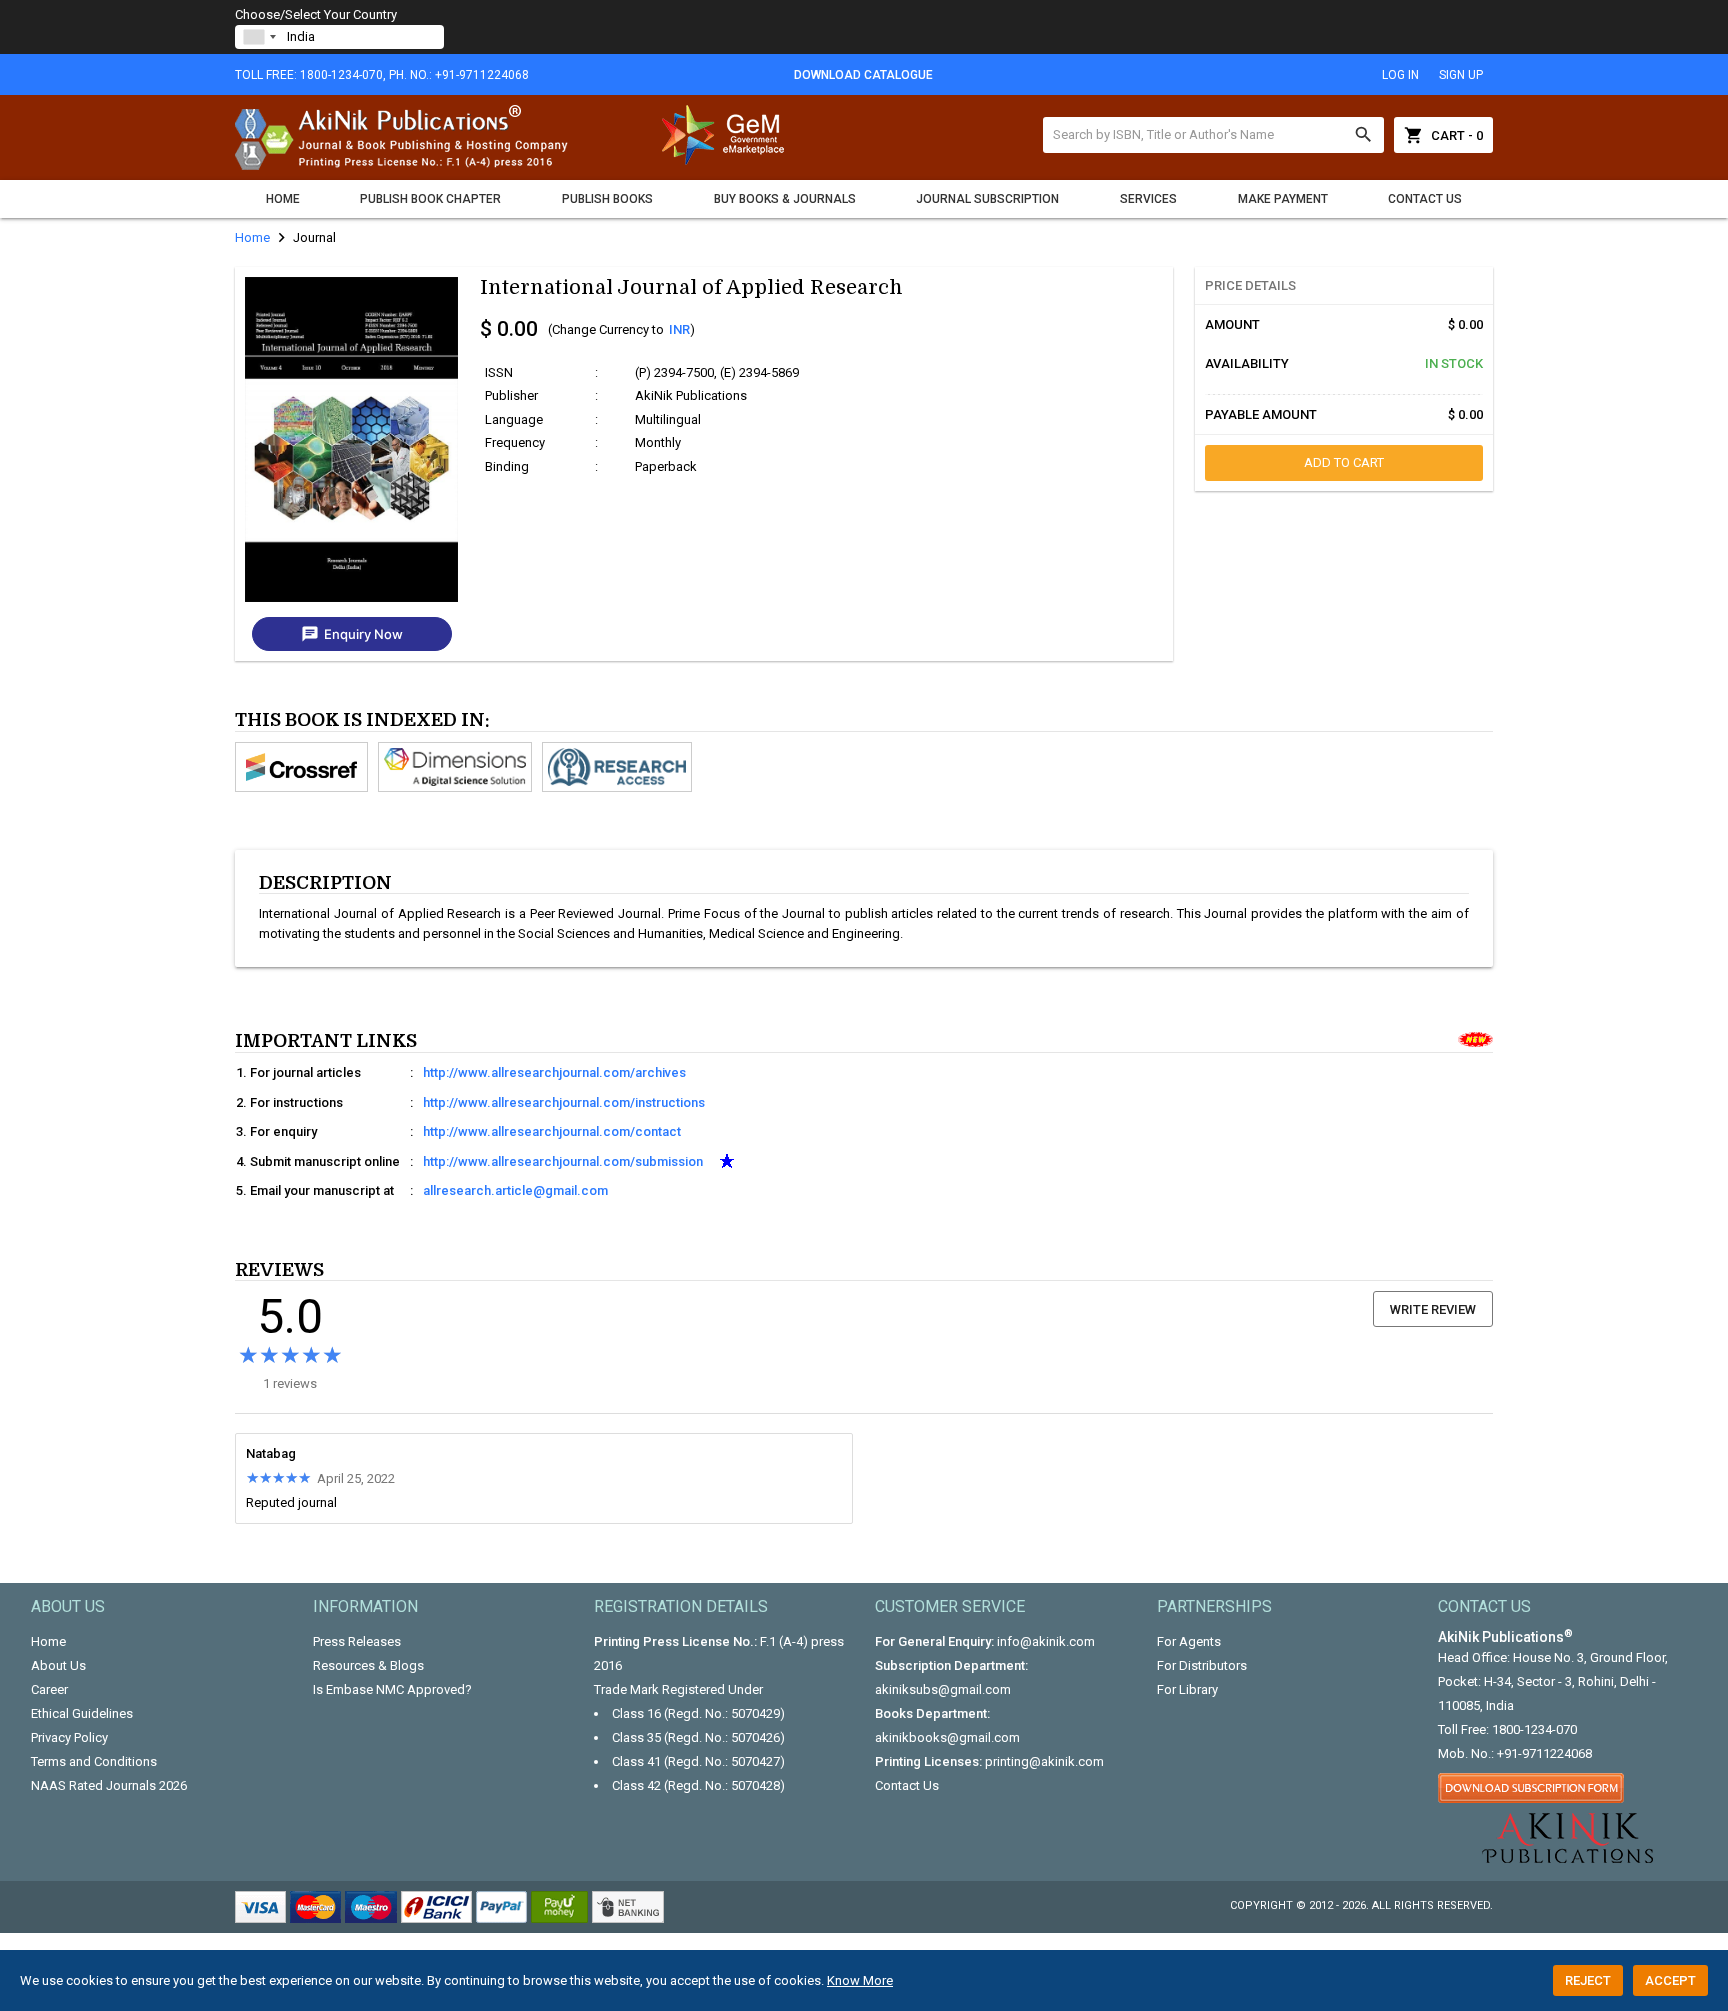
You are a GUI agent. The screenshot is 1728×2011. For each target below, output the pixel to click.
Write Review (1433, 1309)
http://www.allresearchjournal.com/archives (554, 1072)
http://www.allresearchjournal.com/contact (552, 1131)
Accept (1670, 1980)
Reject (1588, 1980)
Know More (860, 1980)
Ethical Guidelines (82, 1713)
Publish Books (607, 199)
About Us (58, 1665)
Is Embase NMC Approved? (392, 1689)
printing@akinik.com (1044, 1761)
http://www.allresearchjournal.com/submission (563, 1161)
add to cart (1344, 462)
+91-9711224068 (1544, 1753)
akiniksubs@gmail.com (943, 1689)
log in (1400, 75)
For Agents (1189, 1641)
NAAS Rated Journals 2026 (109, 1785)
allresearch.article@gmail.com (515, 1190)
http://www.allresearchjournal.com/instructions (564, 1102)
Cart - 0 (1443, 135)
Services (1148, 199)
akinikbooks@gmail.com (947, 1737)
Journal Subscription (987, 199)
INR (679, 329)
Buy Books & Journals (785, 199)
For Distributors (1202, 1665)
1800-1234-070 (1534, 1729)
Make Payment (1283, 199)
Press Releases (357, 1641)
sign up (1461, 75)
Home (283, 199)
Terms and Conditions (94, 1761)
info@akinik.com (1046, 1641)
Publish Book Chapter (430, 199)
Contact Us (1425, 199)
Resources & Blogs (368, 1665)
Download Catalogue (863, 75)
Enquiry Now (352, 634)
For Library (1187, 1689)
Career (49, 1689)
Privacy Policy (69, 1737)
